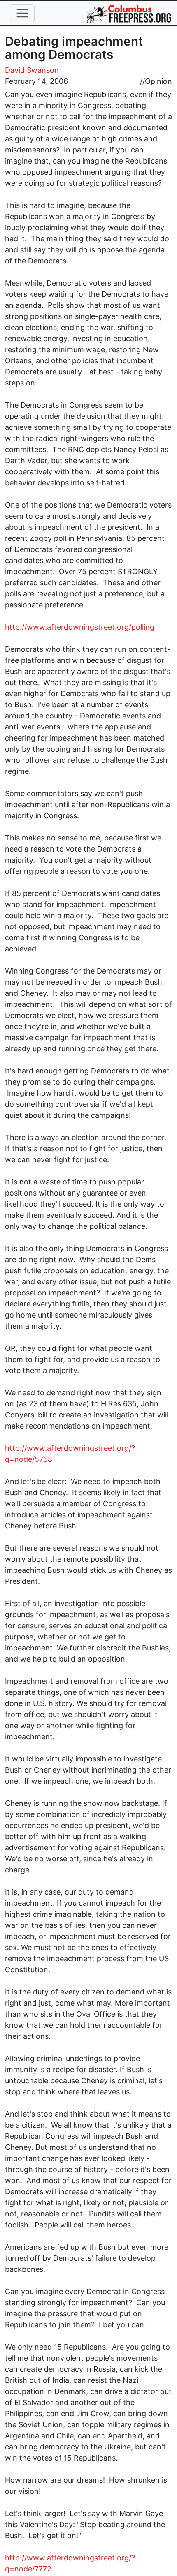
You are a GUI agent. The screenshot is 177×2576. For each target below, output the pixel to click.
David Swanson (32, 70)
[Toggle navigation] (22, 13)
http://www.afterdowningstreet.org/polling (80, 627)
